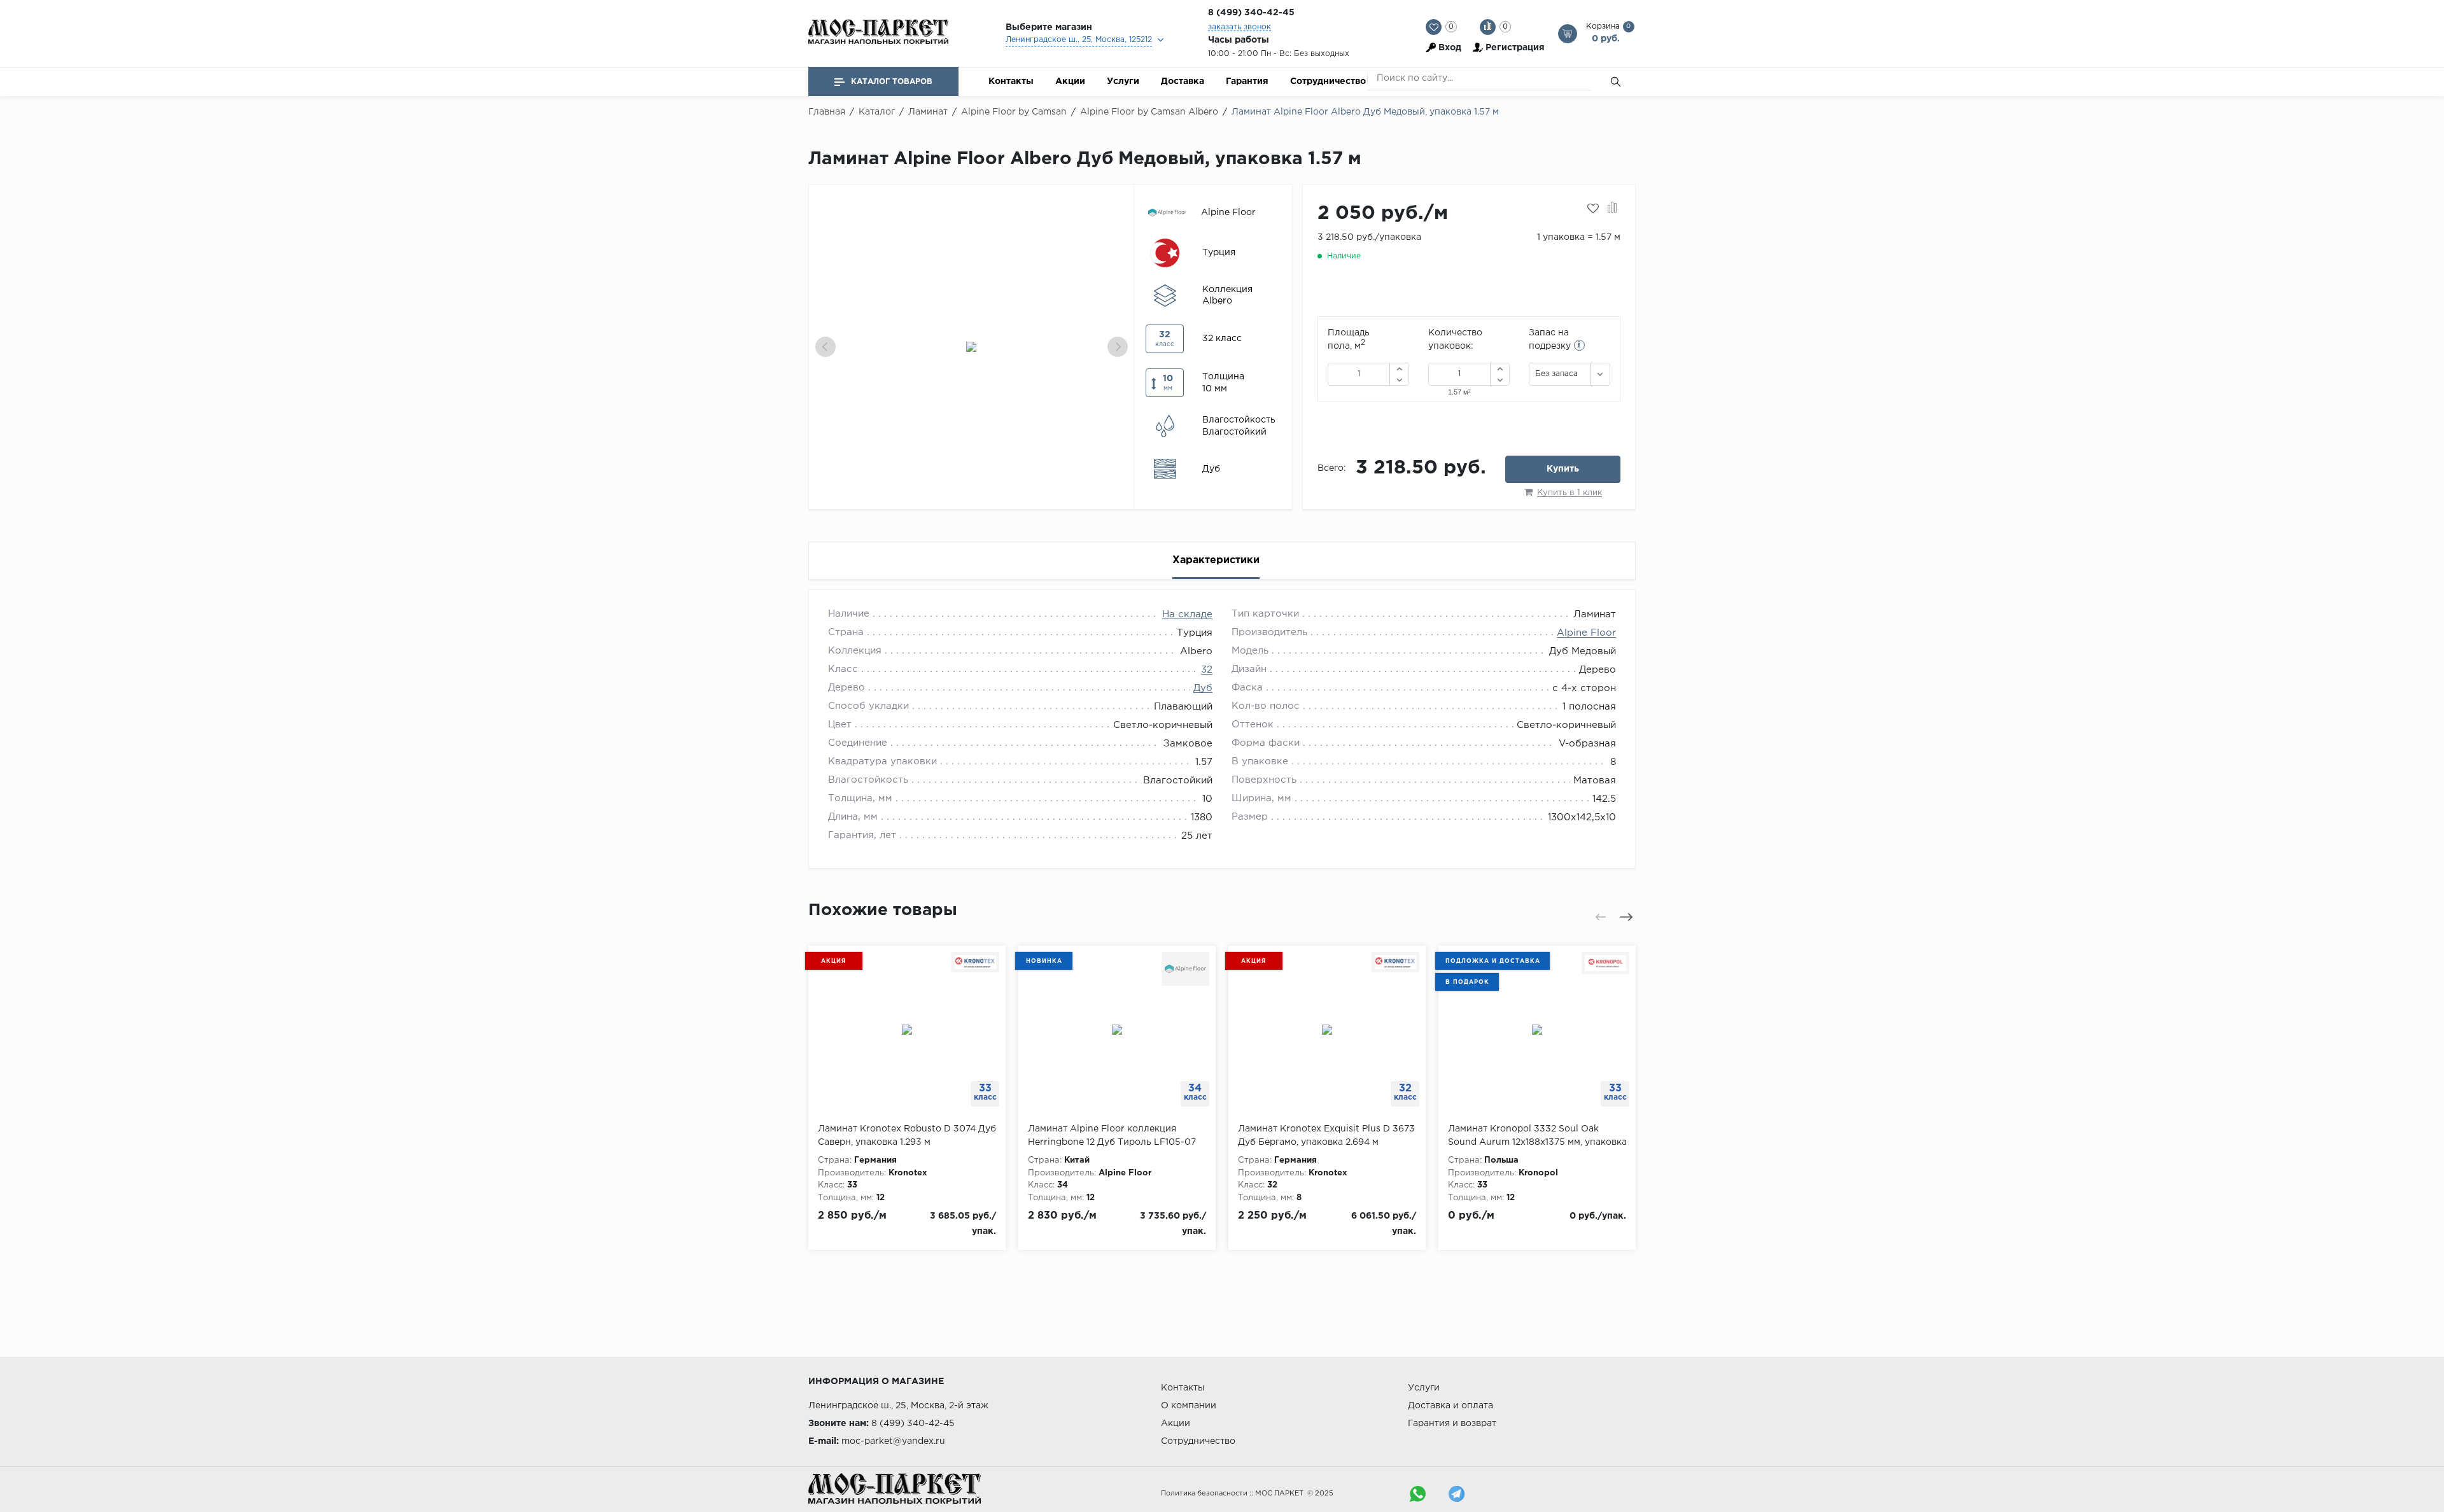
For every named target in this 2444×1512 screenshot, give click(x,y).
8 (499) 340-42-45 (1251, 13)
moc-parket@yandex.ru (893, 1441)
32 (1207, 670)
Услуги (1123, 81)
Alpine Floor (1586, 633)
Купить (1563, 469)
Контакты (1011, 81)
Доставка (1183, 81)
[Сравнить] (1612, 209)
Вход (1450, 48)
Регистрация (1515, 48)
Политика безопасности (1204, 1494)
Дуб (1203, 688)
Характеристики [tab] (1216, 560)
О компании (1189, 1406)
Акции (1070, 81)
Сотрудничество (1328, 81)
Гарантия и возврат (1452, 1424)
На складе (1187, 614)
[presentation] (825, 347)
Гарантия (1247, 81)
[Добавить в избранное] (1593, 209)
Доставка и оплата (1450, 1406)
